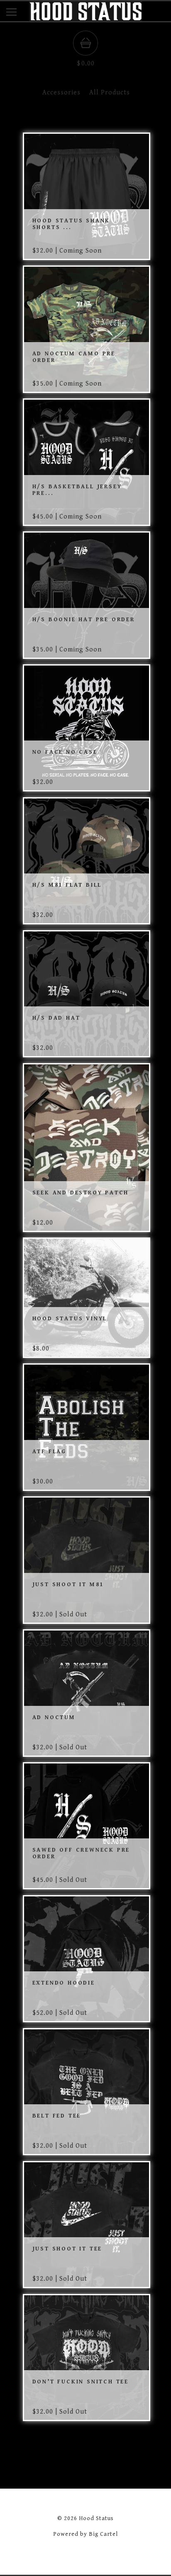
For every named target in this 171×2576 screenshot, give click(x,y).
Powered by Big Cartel (85, 2534)
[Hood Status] (85, 17)
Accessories (61, 93)
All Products (110, 93)
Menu (18, 14)
